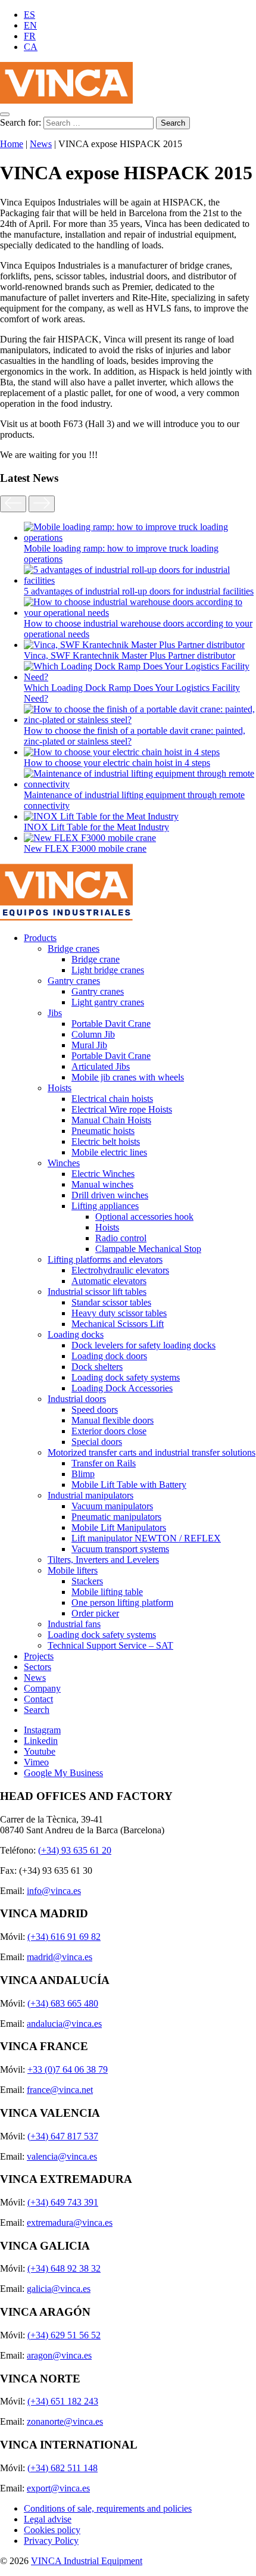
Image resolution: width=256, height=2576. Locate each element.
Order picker (95, 1613)
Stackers (87, 1581)
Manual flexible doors (113, 1420)
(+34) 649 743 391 (63, 2202)
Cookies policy (52, 2530)
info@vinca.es (54, 1891)
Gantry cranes (74, 981)
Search (37, 1710)
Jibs (55, 1013)
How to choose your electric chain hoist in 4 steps (117, 763)
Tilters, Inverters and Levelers (103, 1560)
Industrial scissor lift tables (97, 1292)
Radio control (121, 1238)
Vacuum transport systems (120, 1549)
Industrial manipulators (90, 1495)
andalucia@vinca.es (64, 2024)
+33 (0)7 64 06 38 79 (68, 2069)
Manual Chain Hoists (111, 1120)
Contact (38, 1699)
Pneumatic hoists (103, 1131)
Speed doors (95, 1410)
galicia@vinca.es (59, 2289)
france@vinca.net (60, 2090)
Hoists (60, 1088)
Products (40, 938)
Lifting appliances (105, 1206)
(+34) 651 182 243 (63, 2401)
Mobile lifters (73, 1570)
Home (12, 144)
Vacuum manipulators (112, 1506)
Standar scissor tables (111, 1302)
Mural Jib (89, 1045)
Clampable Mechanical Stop (148, 1249)
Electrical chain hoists (112, 1099)
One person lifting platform (122, 1602)
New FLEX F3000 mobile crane (85, 848)
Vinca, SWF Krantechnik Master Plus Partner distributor (129, 655)
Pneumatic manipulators (116, 1517)
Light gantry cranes (108, 1002)
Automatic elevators (109, 1281)
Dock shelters (97, 1367)
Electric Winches (103, 1174)
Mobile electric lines (109, 1152)
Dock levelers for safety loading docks (143, 1345)
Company (42, 1688)
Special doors (97, 1442)
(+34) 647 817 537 (63, 2136)
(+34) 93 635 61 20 (75, 1850)
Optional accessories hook (144, 1217)
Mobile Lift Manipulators (119, 1527)
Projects (39, 1656)
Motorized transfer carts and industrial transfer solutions (152, 1452)
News (41, 144)
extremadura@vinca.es (70, 2223)
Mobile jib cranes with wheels (128, 1077)
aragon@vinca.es (59, 2355)
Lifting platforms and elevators (105, 1259)
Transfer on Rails (104, 1463)
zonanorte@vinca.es (65, 2421)
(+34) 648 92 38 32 (64, 2268)
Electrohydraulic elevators (120, 1270)
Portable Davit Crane (111, 1024)
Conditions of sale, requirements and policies (108, 2508)
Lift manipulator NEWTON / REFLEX (146, 1538)
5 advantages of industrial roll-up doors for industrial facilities (139, 591)
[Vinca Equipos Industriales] (66, 100)
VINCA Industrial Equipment (87, 2561)
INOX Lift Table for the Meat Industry (96, 827)
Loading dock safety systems (126, 1377)
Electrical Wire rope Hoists (122, 1109)
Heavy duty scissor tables (119, 1313)
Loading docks (76, 1334)
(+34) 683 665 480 (63, 2003)
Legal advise (48, 2519)
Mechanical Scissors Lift (118, 1324)
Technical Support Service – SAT (110, 1645)
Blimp (83, 1474)
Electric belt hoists (106, 1141)
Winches (64, 1163)
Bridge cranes (74, 949)
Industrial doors (77, 1399)
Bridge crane (96, 959)
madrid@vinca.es (60, 1957)
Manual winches (102, 1184)
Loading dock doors (109, 1356)
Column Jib (93, 1034)
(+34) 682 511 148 (63, 2468)
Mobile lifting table (107, 1592)
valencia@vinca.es (62, 2156)
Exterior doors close (109, 1431)
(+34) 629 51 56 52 (64, 2335)
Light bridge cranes (108, 970)
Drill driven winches (110, 1195)
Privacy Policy (51, 2541)
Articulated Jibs (101, 1066)
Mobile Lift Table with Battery (129, 1485)
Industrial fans (74, 1624)
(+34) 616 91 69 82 (64, 1937)
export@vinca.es (58, 2488)
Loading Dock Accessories (122, 1388)
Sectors (38, 1667)
